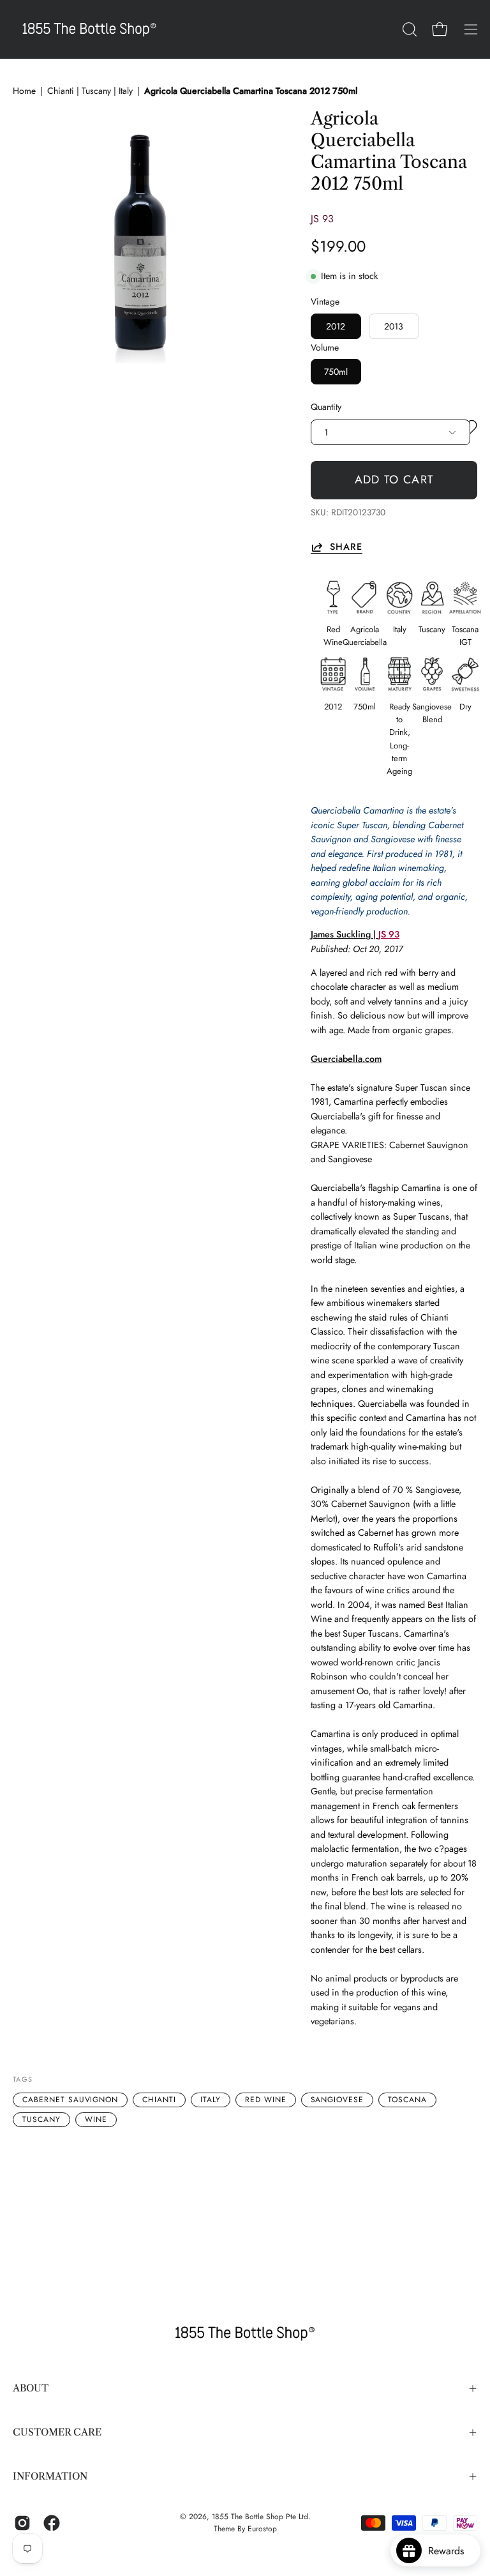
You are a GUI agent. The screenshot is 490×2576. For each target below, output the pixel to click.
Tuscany (41, 2119)
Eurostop (262, 2529)
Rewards (451, 2551)
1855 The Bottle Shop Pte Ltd (260, 2517)
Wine (96, 2119)
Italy (211, 2100)
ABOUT (31, 2388)
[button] (408, 29)
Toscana (407, 2100)
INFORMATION (50, 2476)
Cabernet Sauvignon (70, 2100)
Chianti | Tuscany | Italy (90, 91)
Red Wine (266, 2100)
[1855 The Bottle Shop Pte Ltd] (89, 29)
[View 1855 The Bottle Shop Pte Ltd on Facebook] (52, 2523)
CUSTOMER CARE (57, 2432)
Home (24, 91)
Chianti (159, 2100)
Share (346, 547)
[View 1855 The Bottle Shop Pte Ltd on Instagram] (22, 2523)
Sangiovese (338, 2100)
